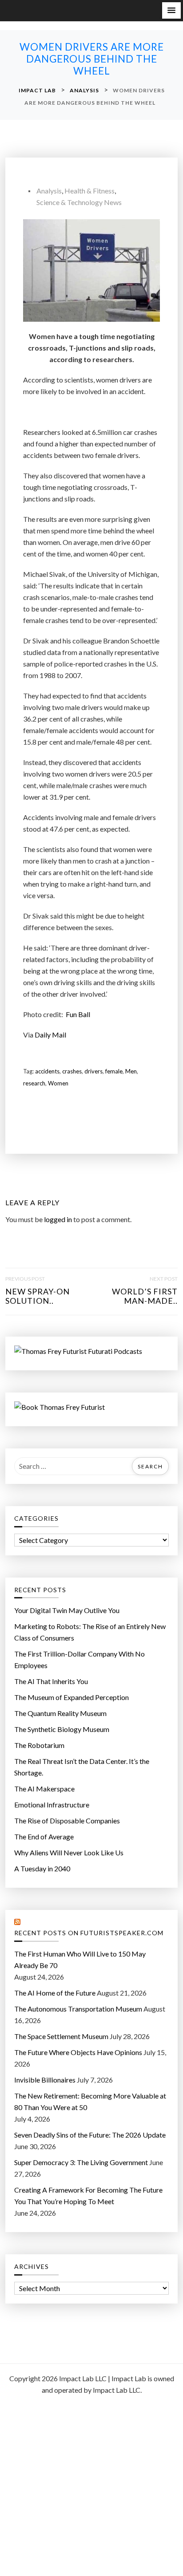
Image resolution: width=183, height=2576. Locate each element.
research (34, 1083)
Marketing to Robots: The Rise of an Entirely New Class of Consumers (90, 1632)
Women (58, 1083)
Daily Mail (50, 1035)
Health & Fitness (90, 191)
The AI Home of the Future (55, 1993)
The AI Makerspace (44, 1789)
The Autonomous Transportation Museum (78, 2009)
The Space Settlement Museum (61, 2036)
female (114, 1071)
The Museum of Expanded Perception (72, 1697)
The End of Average (44, 1836)
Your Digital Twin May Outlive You (67, 1610)
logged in (58, 1219)
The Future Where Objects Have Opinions (78, 2052)
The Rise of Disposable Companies (67, 1821)
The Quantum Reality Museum (60, 1713)
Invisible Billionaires (45, 2080)
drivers (93, 1071)
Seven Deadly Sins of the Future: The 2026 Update (90, 2135)
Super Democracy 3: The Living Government (81, 2162)
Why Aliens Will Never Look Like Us (69, 1852)
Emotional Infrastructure (52, 1805)
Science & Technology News (79, 202)
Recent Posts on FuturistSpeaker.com (89, 1933)
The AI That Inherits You (51, 1681)
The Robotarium (39, 1745)
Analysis (49, 191)
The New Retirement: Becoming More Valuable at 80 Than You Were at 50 (90, 2101)
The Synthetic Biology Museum (62, 1729)
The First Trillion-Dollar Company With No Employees (80, 1659)
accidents (47, 1071)
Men (131, 1071)
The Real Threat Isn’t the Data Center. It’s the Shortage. (82, 1767)
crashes (72, 1071)
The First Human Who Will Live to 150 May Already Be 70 (80, 1959)
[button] (171, 10)
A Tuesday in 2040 (42, 1868)
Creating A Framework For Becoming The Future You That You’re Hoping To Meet (88, 2195)
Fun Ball (78, 1014)
